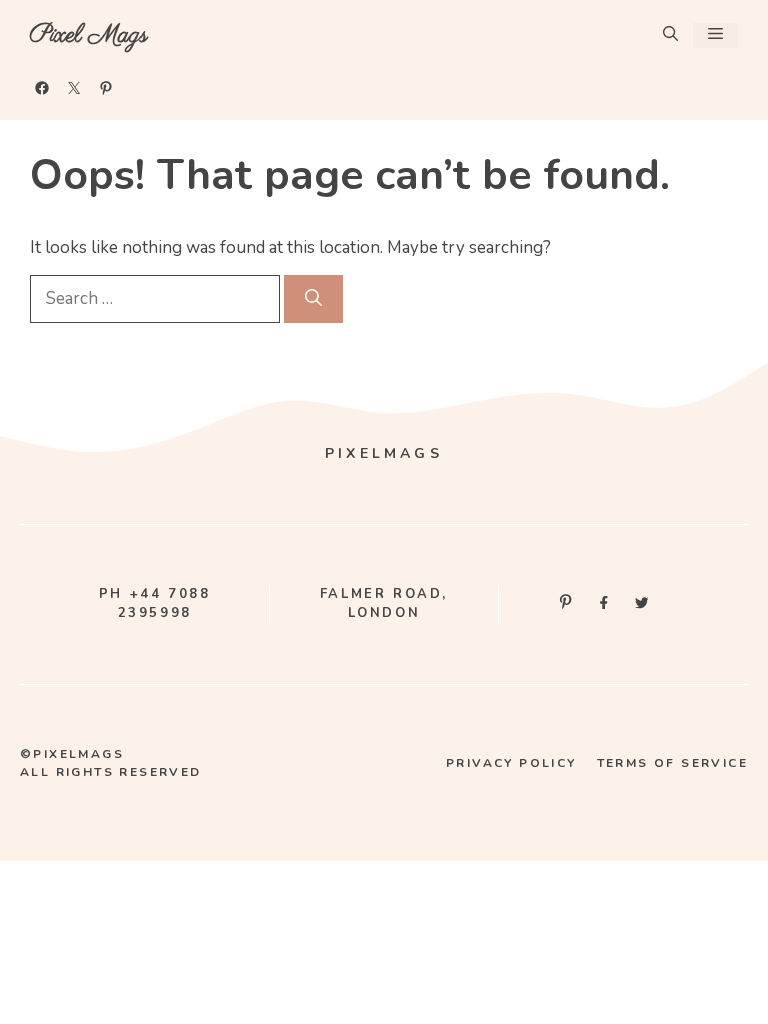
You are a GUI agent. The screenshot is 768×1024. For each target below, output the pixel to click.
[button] (670, 35)
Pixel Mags (89, 35)
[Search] (313, 299)
